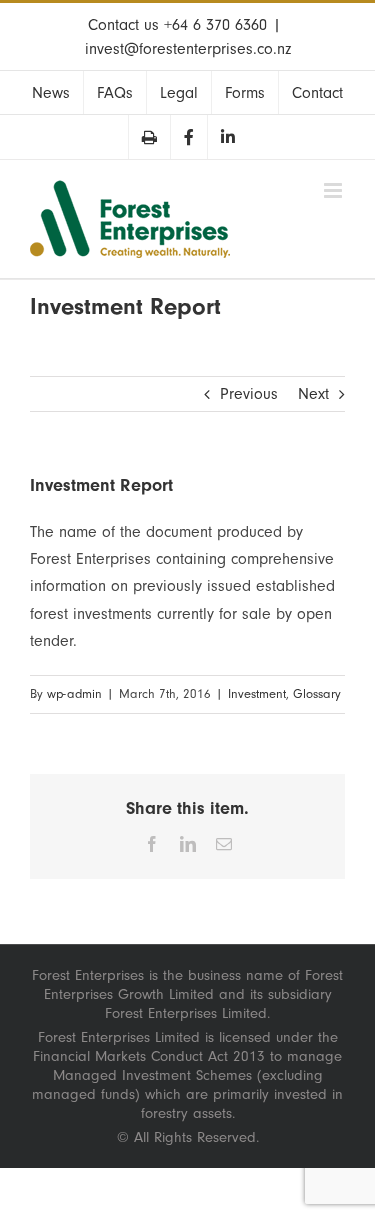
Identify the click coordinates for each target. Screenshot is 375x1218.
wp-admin (74, 694)
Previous (249, 394)
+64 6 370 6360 (215, 25)
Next (313, 394)
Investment (257, 694)
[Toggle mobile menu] (334, 190)
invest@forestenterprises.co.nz (188, 49)
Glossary (317, 694)
